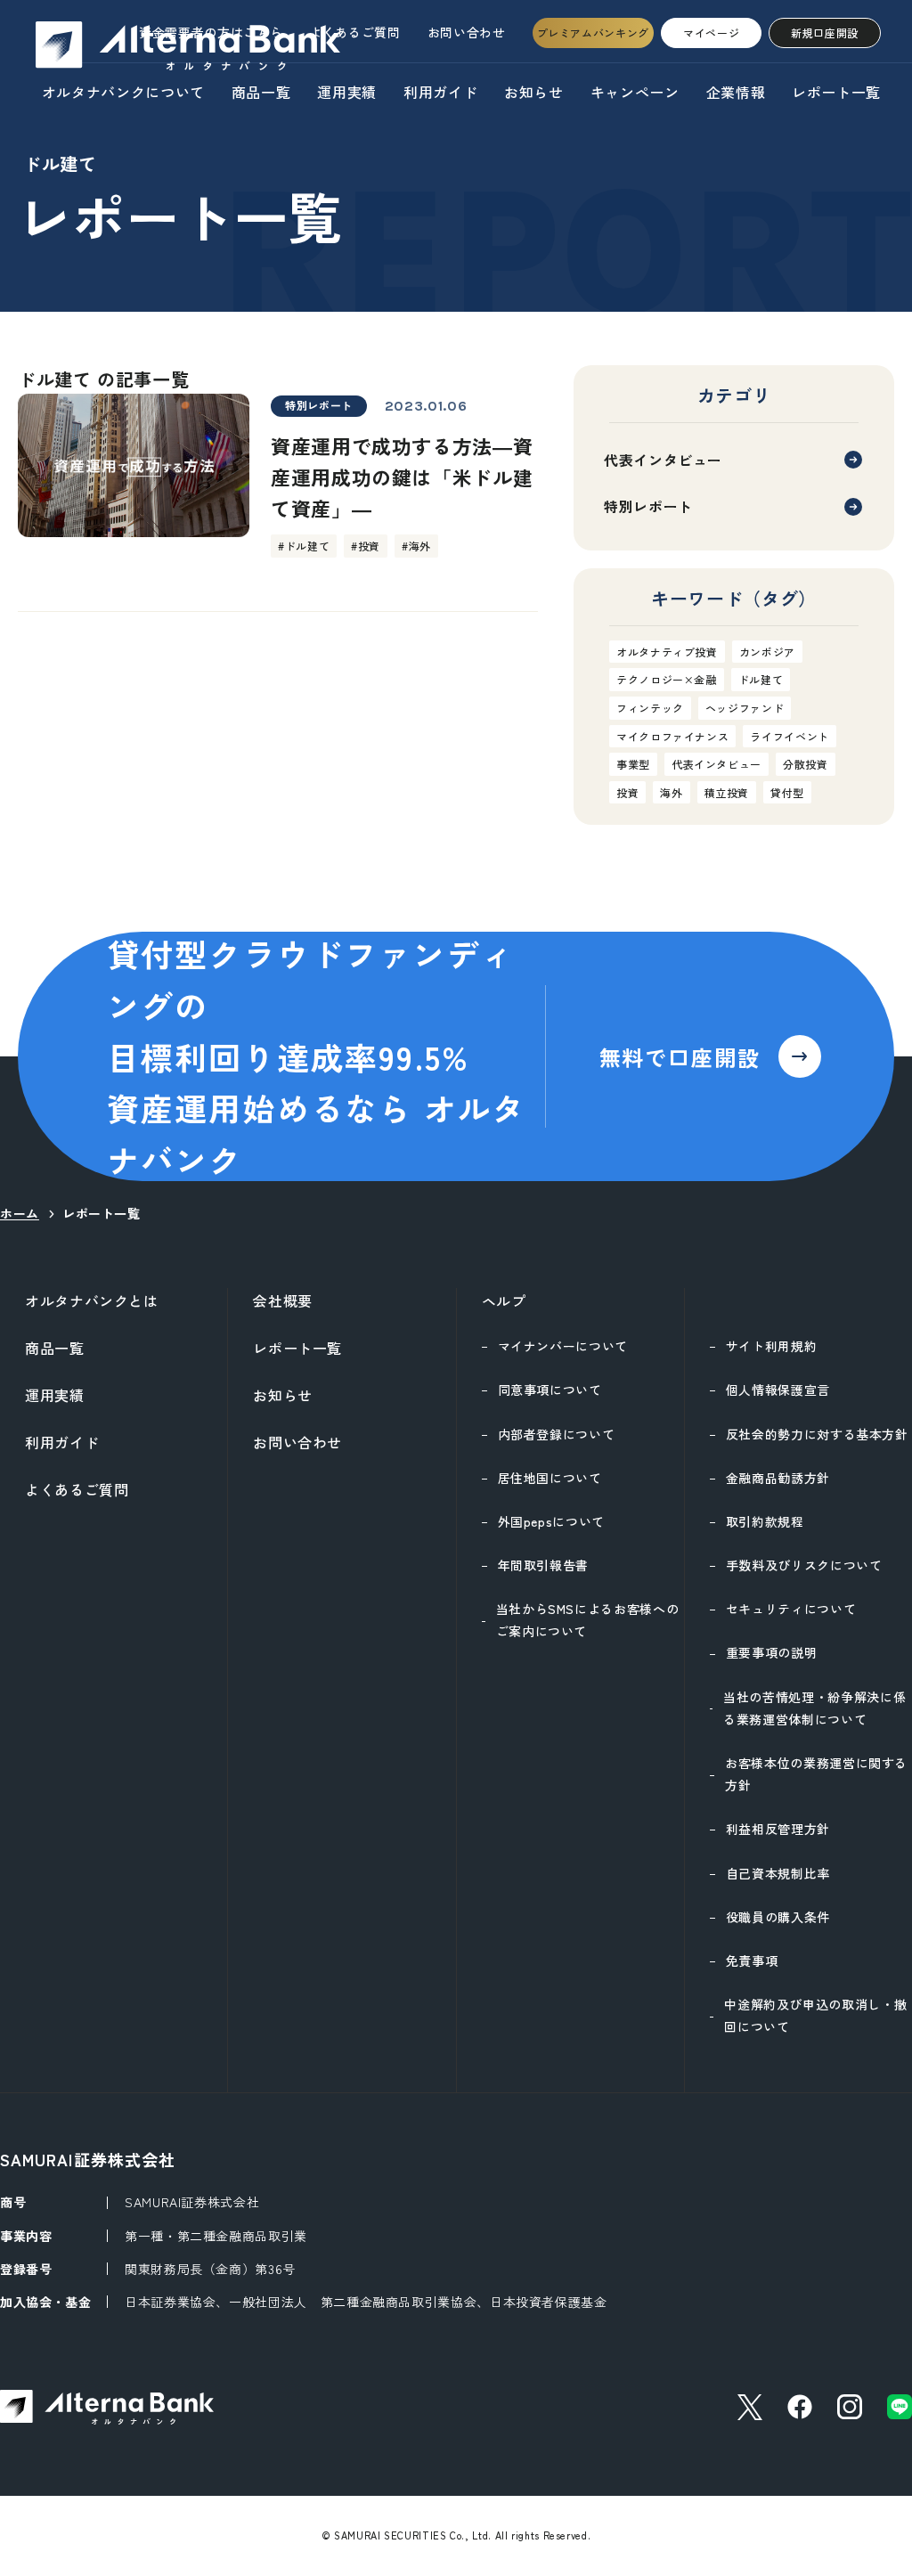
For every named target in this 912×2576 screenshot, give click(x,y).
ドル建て (761, 679)
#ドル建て (304, 546)
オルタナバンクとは (92, 1300)
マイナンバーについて (563, 1346)
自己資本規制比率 (778, 1873)
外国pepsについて (551, 1521)
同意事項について (550, 1390)
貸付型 (787, 792)
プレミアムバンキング (593, 33)
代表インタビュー (663, 460)
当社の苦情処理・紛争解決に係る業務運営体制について (814, 1708)
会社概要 (283, 1300)
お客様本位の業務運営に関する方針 (816, 1774)
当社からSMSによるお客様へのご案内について (588, 1620)
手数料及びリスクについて (804, 1565)
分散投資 (806, 764)
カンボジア (767, 652)
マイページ (711, 33)
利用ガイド (440, 92)
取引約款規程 (765, 1521)
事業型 (633, 764)
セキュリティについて (791, 1609)
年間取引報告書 (543, 1565)
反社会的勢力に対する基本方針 (817, 1434)
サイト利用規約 (771, 1346)
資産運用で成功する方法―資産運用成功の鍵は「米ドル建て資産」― (402, 477)
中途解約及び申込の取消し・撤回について (815, 2015)
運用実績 (347, 92)
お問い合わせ (467, 32)
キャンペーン (635, 92)
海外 (671, 792)
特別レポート (319, 405)
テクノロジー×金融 (667, 679)
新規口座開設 (825, 33)
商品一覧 (261, 92)
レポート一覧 (836, 92)
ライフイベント (789, 736)
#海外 (416, 546)
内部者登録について (557, 1434)
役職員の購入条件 (778, 1917)
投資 (627, 792)
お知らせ (534, 92)
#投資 (366, 546)
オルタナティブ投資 (667, 652)
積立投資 (727, 792)
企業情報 (736, 92)
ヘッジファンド (745, 708)
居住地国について (550, 1478)
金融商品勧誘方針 (778, 1478)
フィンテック (650, 708)
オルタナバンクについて (123, 92)
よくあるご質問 (354, 32)
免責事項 (752, 1961)
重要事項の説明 (771, 1652)
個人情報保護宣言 (778, 1390)
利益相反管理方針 (778, 1829)
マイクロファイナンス (672, 736)
